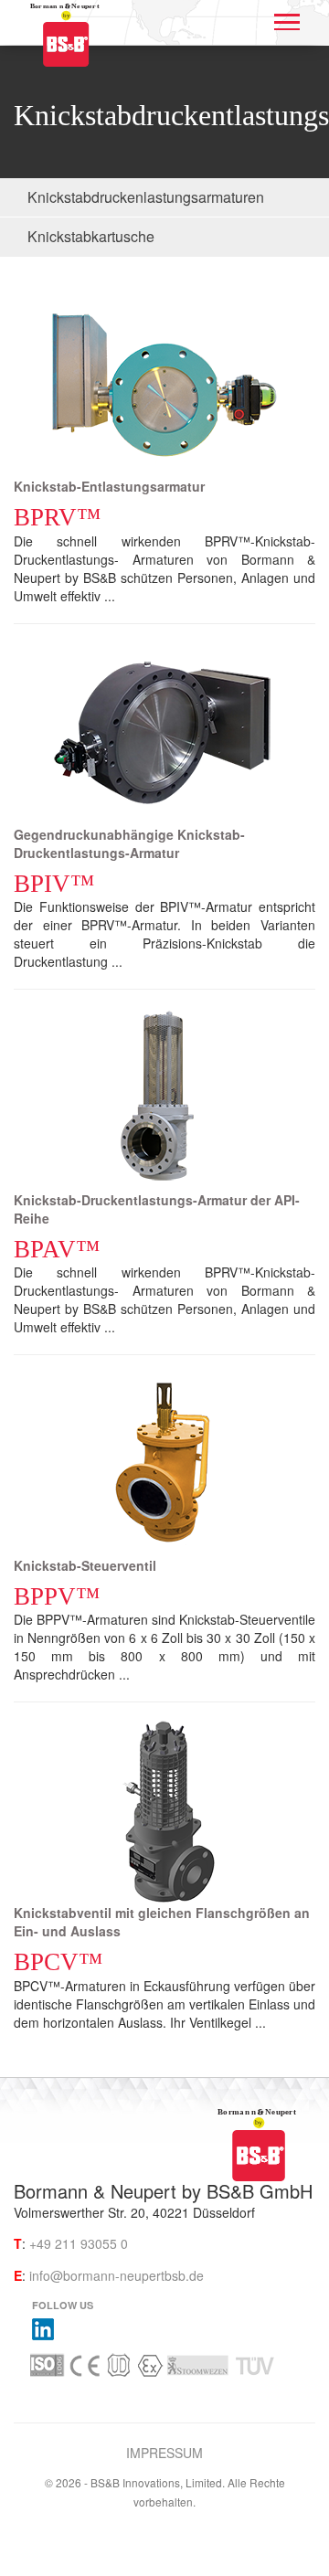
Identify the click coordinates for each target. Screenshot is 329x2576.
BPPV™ (57, 1596)
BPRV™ (57, 517)
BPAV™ (57, 1249)
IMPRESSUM (164, 2453)
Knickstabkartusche (91, 236)
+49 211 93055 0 (79, 2243)
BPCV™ (58, 1962)
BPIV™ (54, 884)
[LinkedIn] (43, 2327)
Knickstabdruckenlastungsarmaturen (146, 197)
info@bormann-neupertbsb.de (117, 2275)
